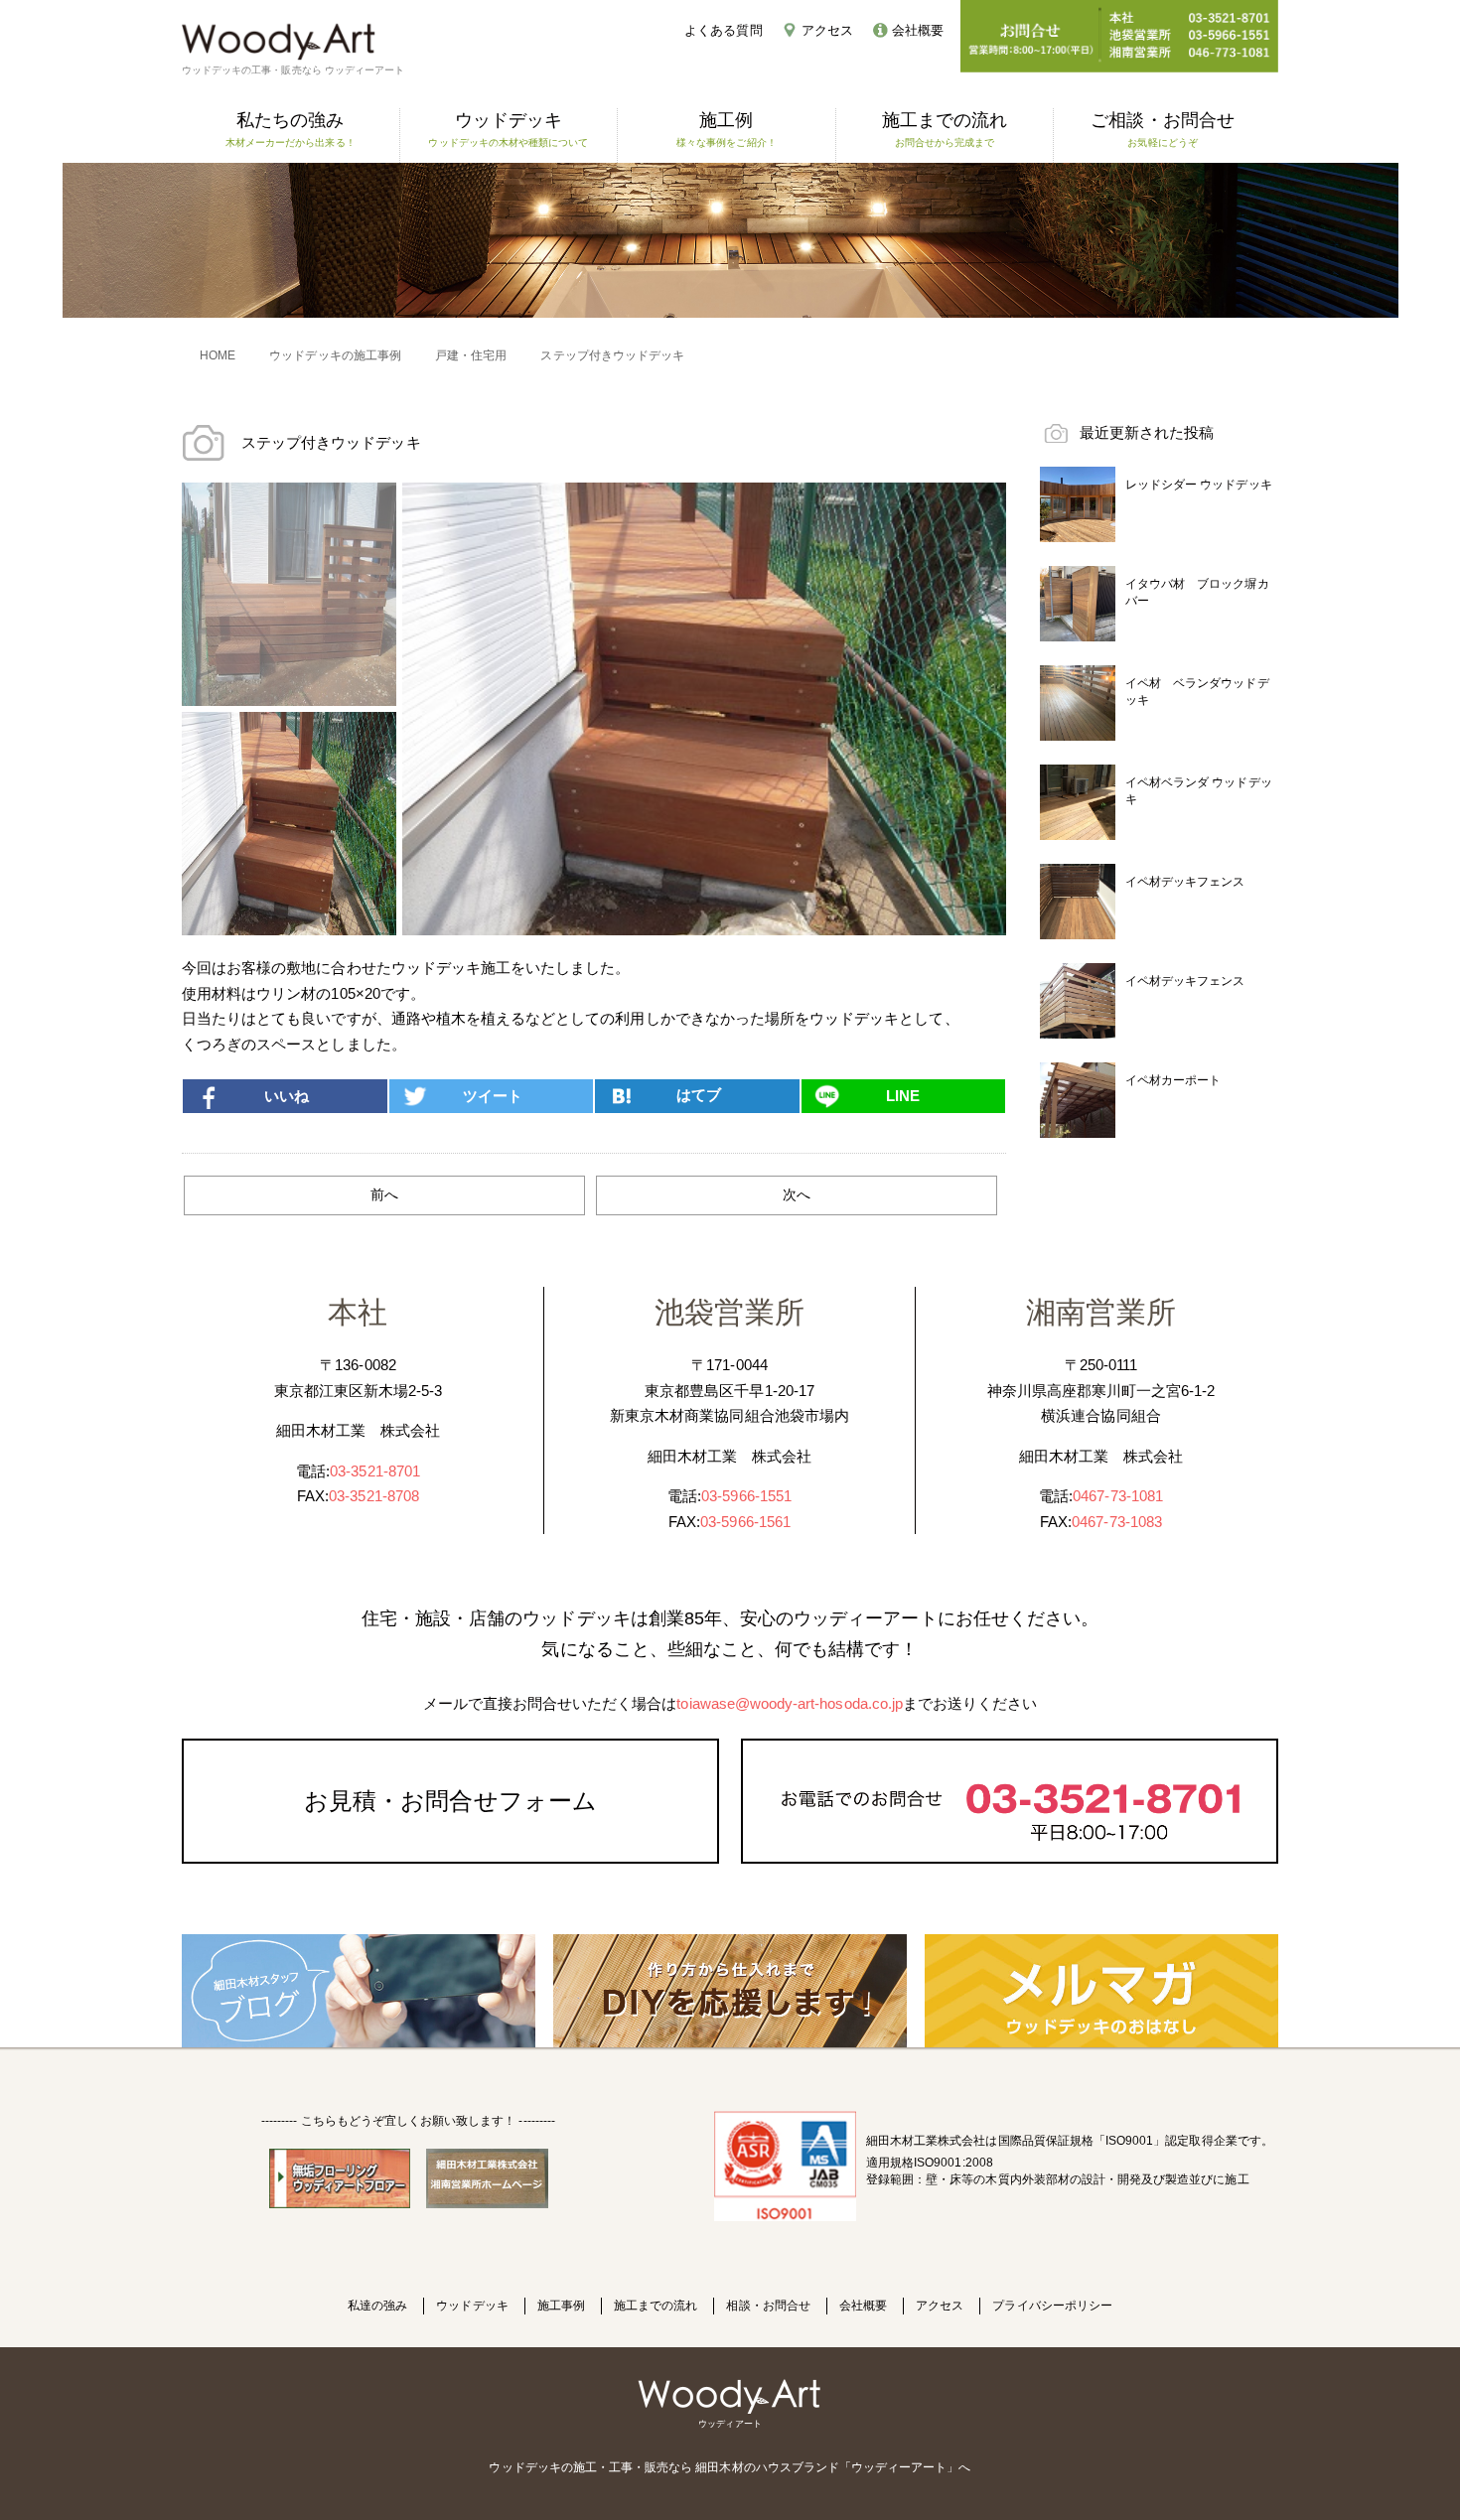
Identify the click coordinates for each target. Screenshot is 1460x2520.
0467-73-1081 (1118, 1496)
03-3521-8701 (375, 1471)
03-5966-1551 (746, 1496)
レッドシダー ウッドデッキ (1199, 485)
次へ (797, 1194)
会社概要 (918, 30)
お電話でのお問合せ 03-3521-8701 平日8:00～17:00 (1010, 1801)
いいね (287, 1096)
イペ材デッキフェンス (1185, 882)
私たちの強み (291, 129)
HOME (218, 355)
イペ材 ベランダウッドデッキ (1197, 692)
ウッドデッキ (508, 129)
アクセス (827, 30)
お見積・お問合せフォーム (450, 1801)
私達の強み (377, 2306)
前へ (384, 1194)
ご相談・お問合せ (1162, 129)
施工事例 (561, 2306)
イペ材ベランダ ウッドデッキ (1199, 791)
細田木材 (719, 2467)
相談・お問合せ (768, 2306)
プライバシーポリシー (1052, 2306)
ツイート (493, 1096)
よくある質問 (723, 30)
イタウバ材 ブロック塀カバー (1197, 592)
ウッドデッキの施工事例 (335, 355)
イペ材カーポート (1173, 1080)
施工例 (727, 129)
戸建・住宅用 (471, 355)
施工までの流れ (945, 129)
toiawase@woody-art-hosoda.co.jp (790, 1703)
